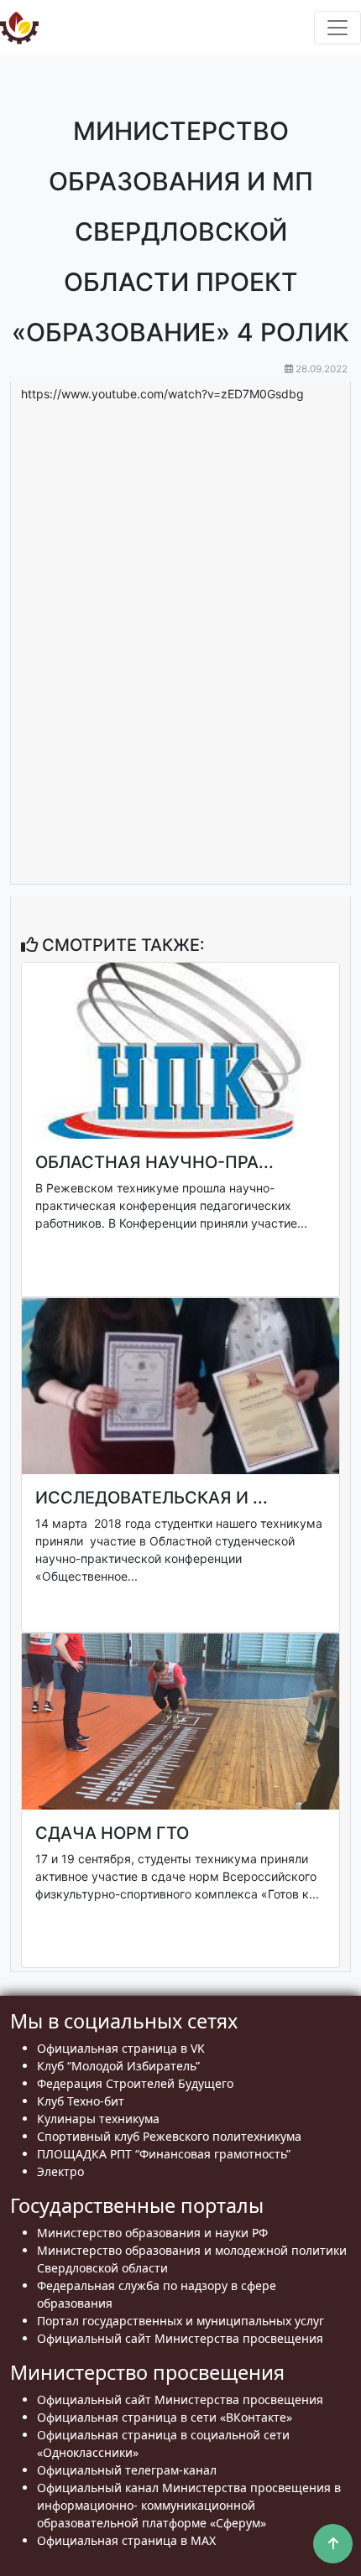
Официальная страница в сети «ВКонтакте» (165, 2417)
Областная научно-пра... (154, 1162)
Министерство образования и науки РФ (152, 2233)
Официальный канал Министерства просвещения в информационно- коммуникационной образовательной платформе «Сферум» (189, 2505)
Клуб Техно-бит (81, 2101)
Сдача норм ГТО (112, 1833)
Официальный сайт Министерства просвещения (180, 2338)
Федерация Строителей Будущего (135, 2083)
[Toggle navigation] (337, 28)
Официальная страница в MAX (126, 2540)
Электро (60, 2171)
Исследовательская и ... (152, 1498)
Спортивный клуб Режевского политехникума (169, 2136)
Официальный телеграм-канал (127, 2470)
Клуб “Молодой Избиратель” (118, 2066)
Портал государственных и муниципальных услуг (180, 2321)
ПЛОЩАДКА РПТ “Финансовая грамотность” (164, 2154)
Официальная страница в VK (121, 2048)
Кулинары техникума (98, 2119)
